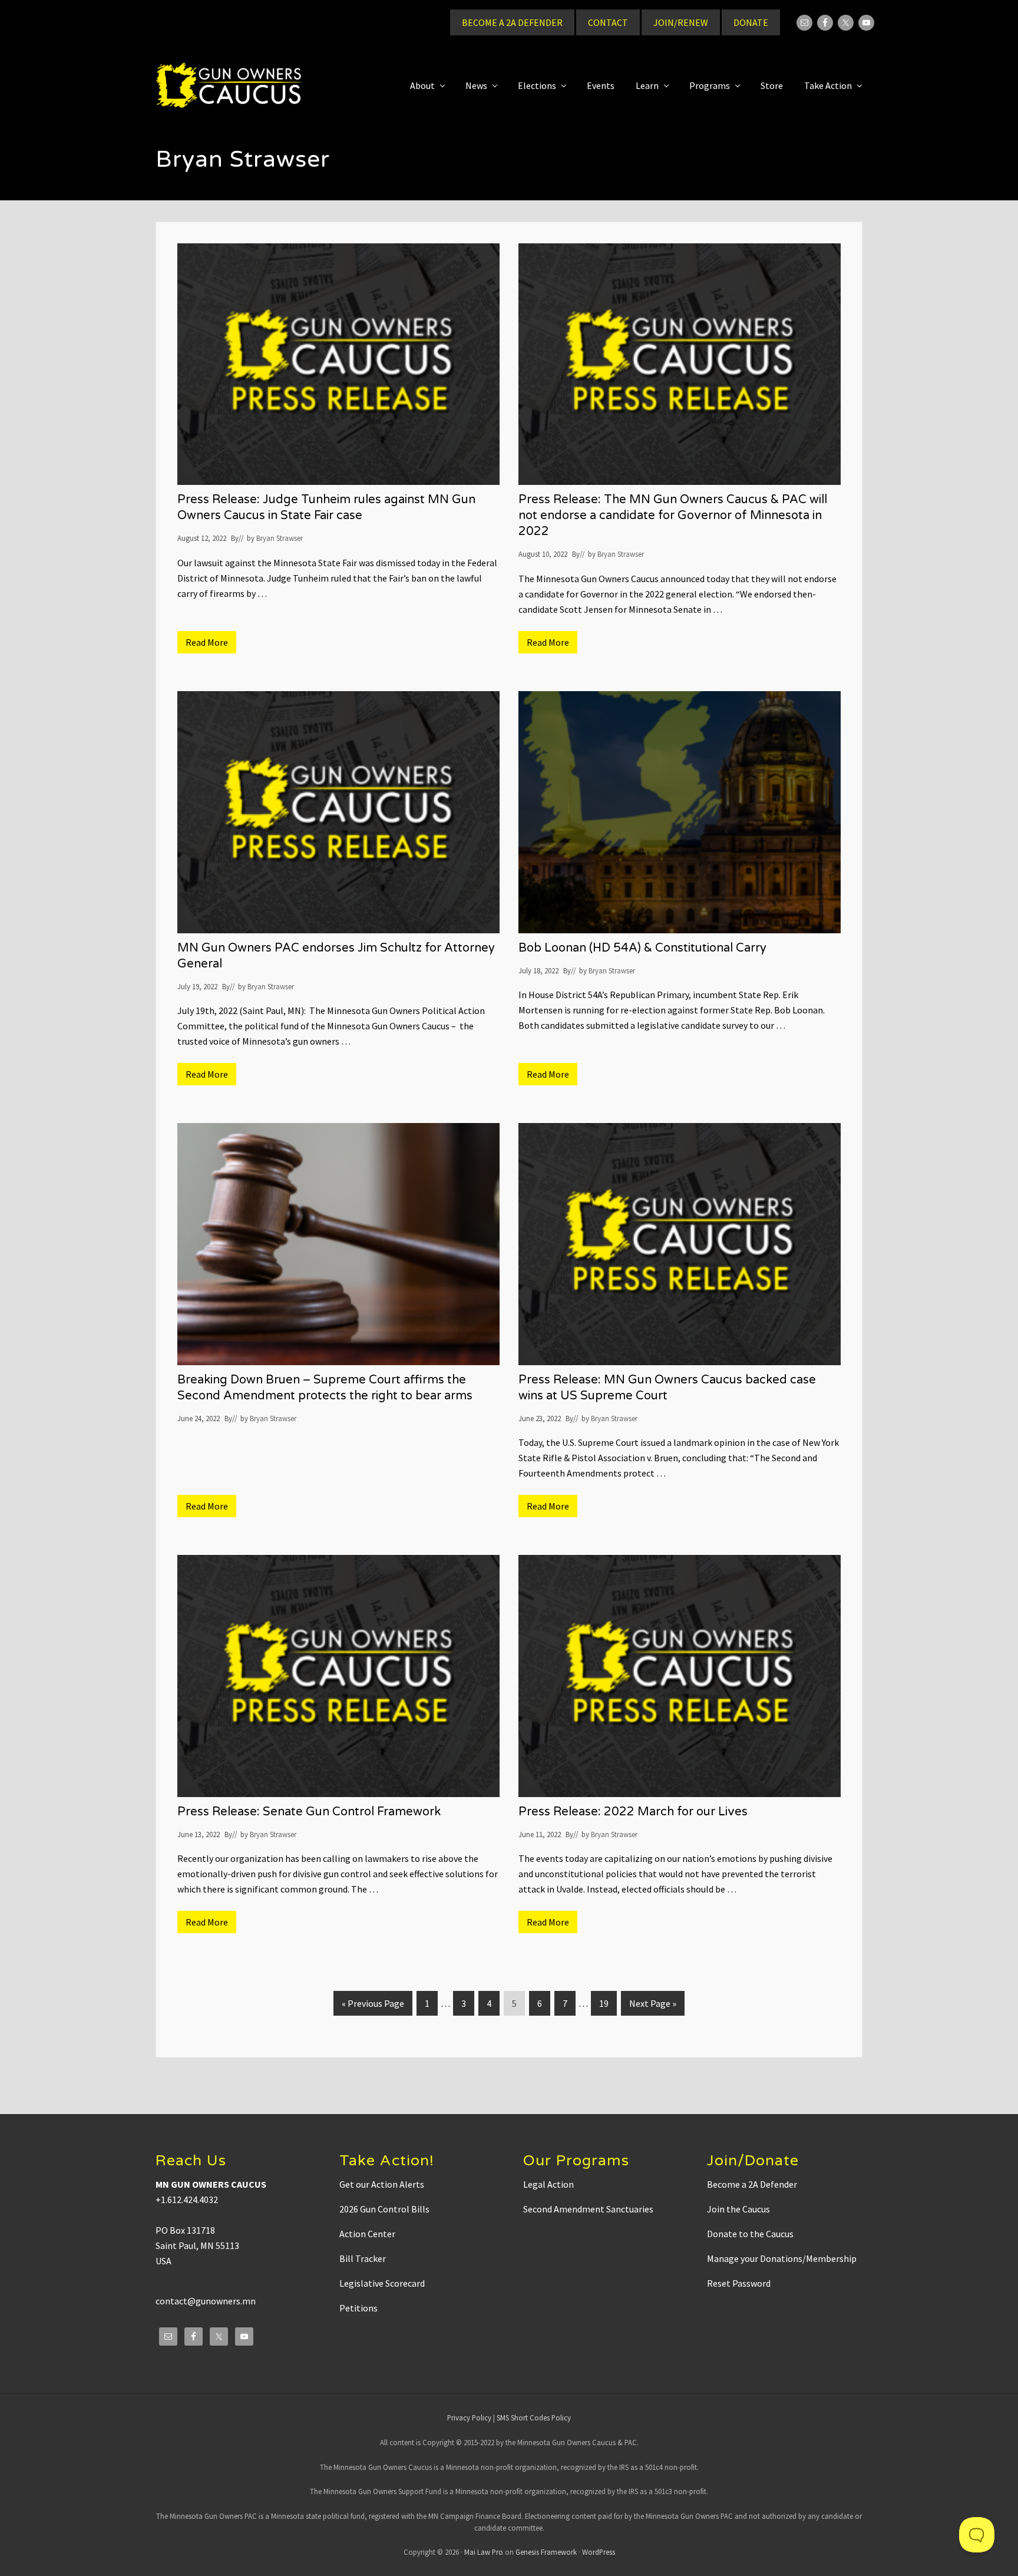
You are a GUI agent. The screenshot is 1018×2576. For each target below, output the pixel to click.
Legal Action (548, 2184)
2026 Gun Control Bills (384, 2209)
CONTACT (608, 22)
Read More (211, 645)
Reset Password (739, 2283)
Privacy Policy (469, 2418)
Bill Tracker (363, 2258)
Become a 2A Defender (752, 2184)
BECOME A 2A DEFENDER (512, 22)
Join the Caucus (738, 2209)
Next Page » (652, 2006)
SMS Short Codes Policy (534, 2418)
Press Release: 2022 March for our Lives (633, 1812)
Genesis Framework (546, 2552)
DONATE (751, 22)
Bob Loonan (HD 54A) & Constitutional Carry (642, 948)
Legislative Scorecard (382, 2283)
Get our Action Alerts (382, 2184)
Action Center (367, 2234)
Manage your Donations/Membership (782, 2258)
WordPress (599, 2552)
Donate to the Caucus (750, 2234)
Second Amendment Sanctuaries (588, 2209)
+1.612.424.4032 (187, 2199)
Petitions (358, 2308)
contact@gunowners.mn (206, 2301)
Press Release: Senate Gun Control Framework (309, 1812)
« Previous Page (373, 2006)
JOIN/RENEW (681, 22)
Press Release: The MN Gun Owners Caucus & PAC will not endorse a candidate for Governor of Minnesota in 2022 (673, 516)
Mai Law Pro (484, 2552)
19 (608, 2003)
